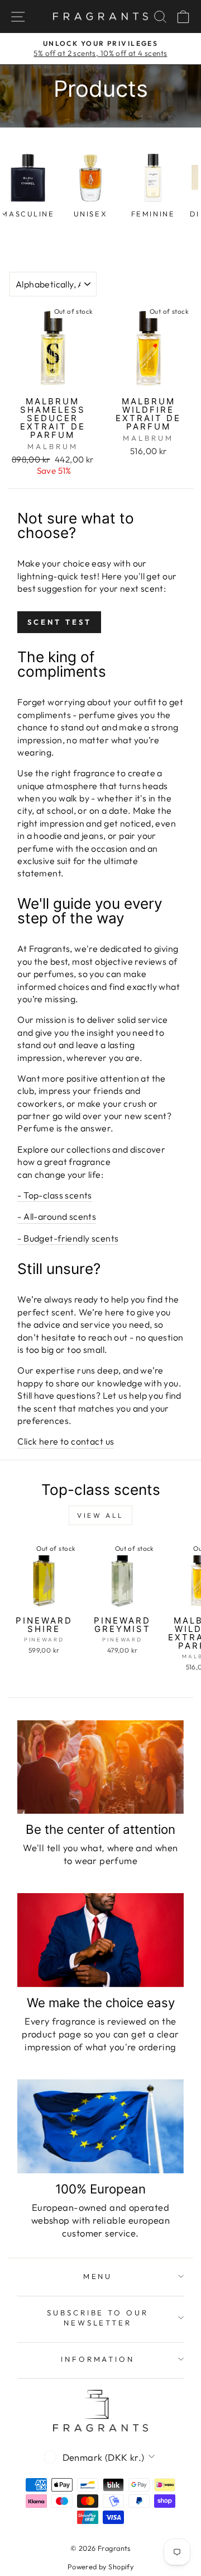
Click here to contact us (66, 1441)
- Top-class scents (54, 1195)
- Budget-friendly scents (68, 1238)
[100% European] (100, 2126)
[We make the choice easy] (100, 1940)
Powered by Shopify (100, 2566)
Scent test (59, 622)
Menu (98, 2276)
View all (100, 1515)
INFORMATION (98, 2359)
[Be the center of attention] (100, 1767)
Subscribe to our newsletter (98, 2318)
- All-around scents (57, 1216)
